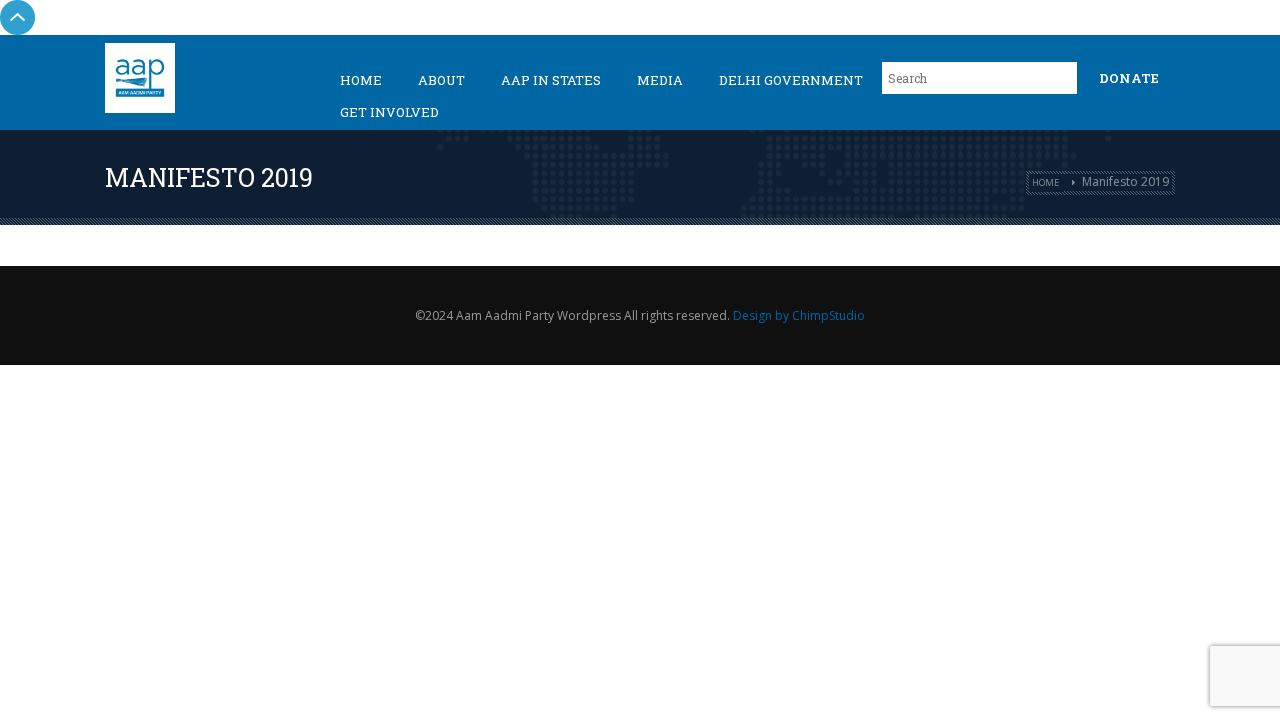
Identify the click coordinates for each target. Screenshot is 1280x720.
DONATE (1129, 78)
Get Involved (389, 112)
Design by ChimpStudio (799, 315)
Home (361, 80)
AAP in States (551, 80)
